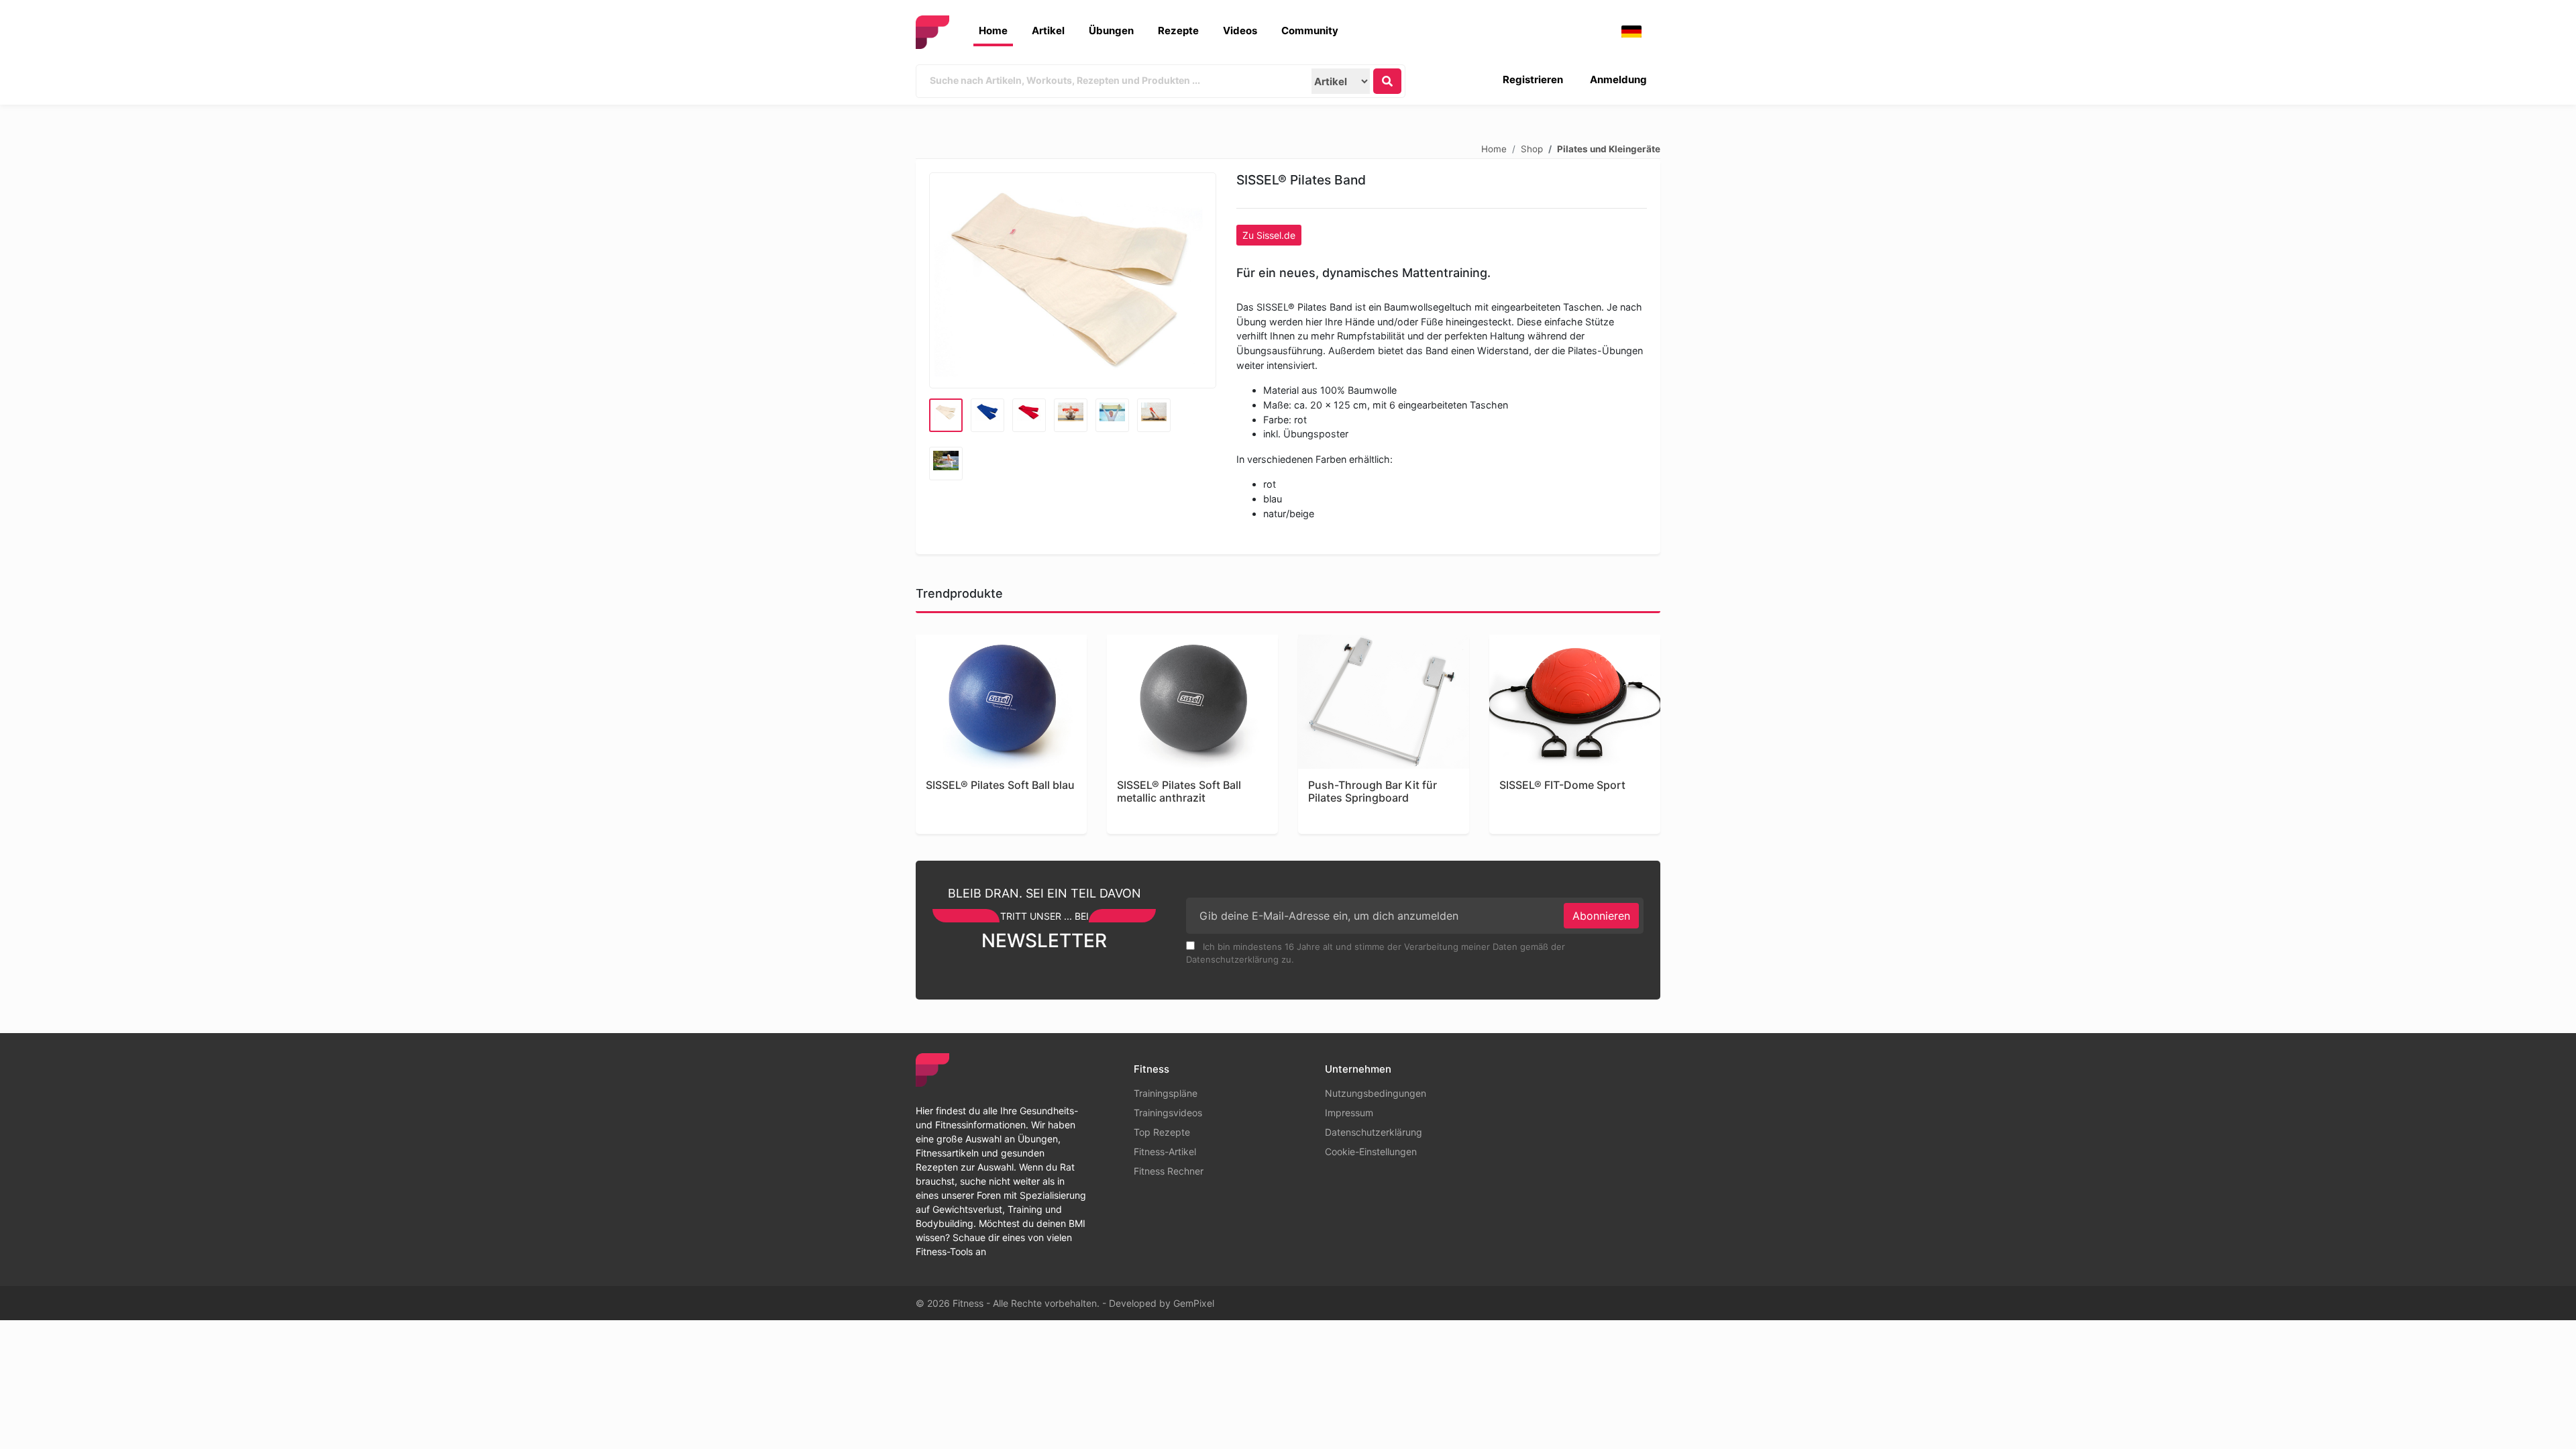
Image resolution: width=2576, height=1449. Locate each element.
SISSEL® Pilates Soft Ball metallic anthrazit (1179, 792)
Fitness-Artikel (1165, 1151)
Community (1310, 31)
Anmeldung (1618, 79)
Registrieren (1533, 79)
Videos (1240, 31)
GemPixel (1194, 1303)
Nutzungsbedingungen (1376, 1093)
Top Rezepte (1162, 1132)
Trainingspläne (1166, 1093)
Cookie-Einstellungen (1371, 1151)
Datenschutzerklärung (1374, 1132)
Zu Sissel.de (1269, 235)
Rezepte (1178, 31)
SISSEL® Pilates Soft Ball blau (1000, 785)
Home (993, 31)
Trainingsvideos (1168, 1113)
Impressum (1349, 1113)
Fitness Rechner (1169, 1171)
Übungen (1111, 31)
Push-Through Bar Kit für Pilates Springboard (1373, 792)
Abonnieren (1601, 916)
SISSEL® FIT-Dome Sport (1562, 785)
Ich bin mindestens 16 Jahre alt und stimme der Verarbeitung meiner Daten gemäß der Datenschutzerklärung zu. (1376, 953)
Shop (1532, 148)
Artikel (1048, 31)
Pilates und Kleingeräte (1609, 148)
